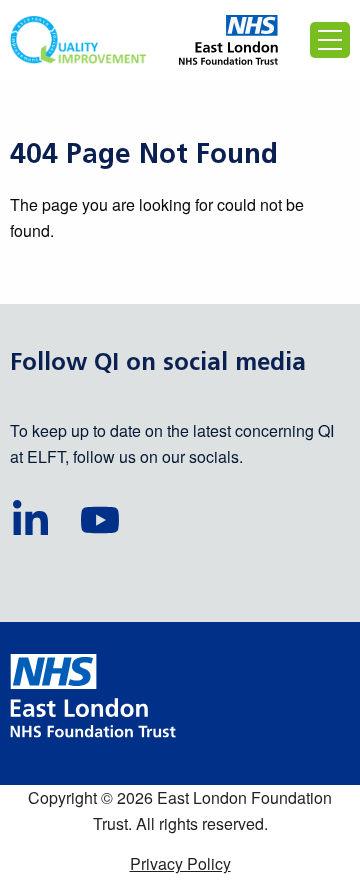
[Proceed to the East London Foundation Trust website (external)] (228, 40)
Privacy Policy (180, 863)
